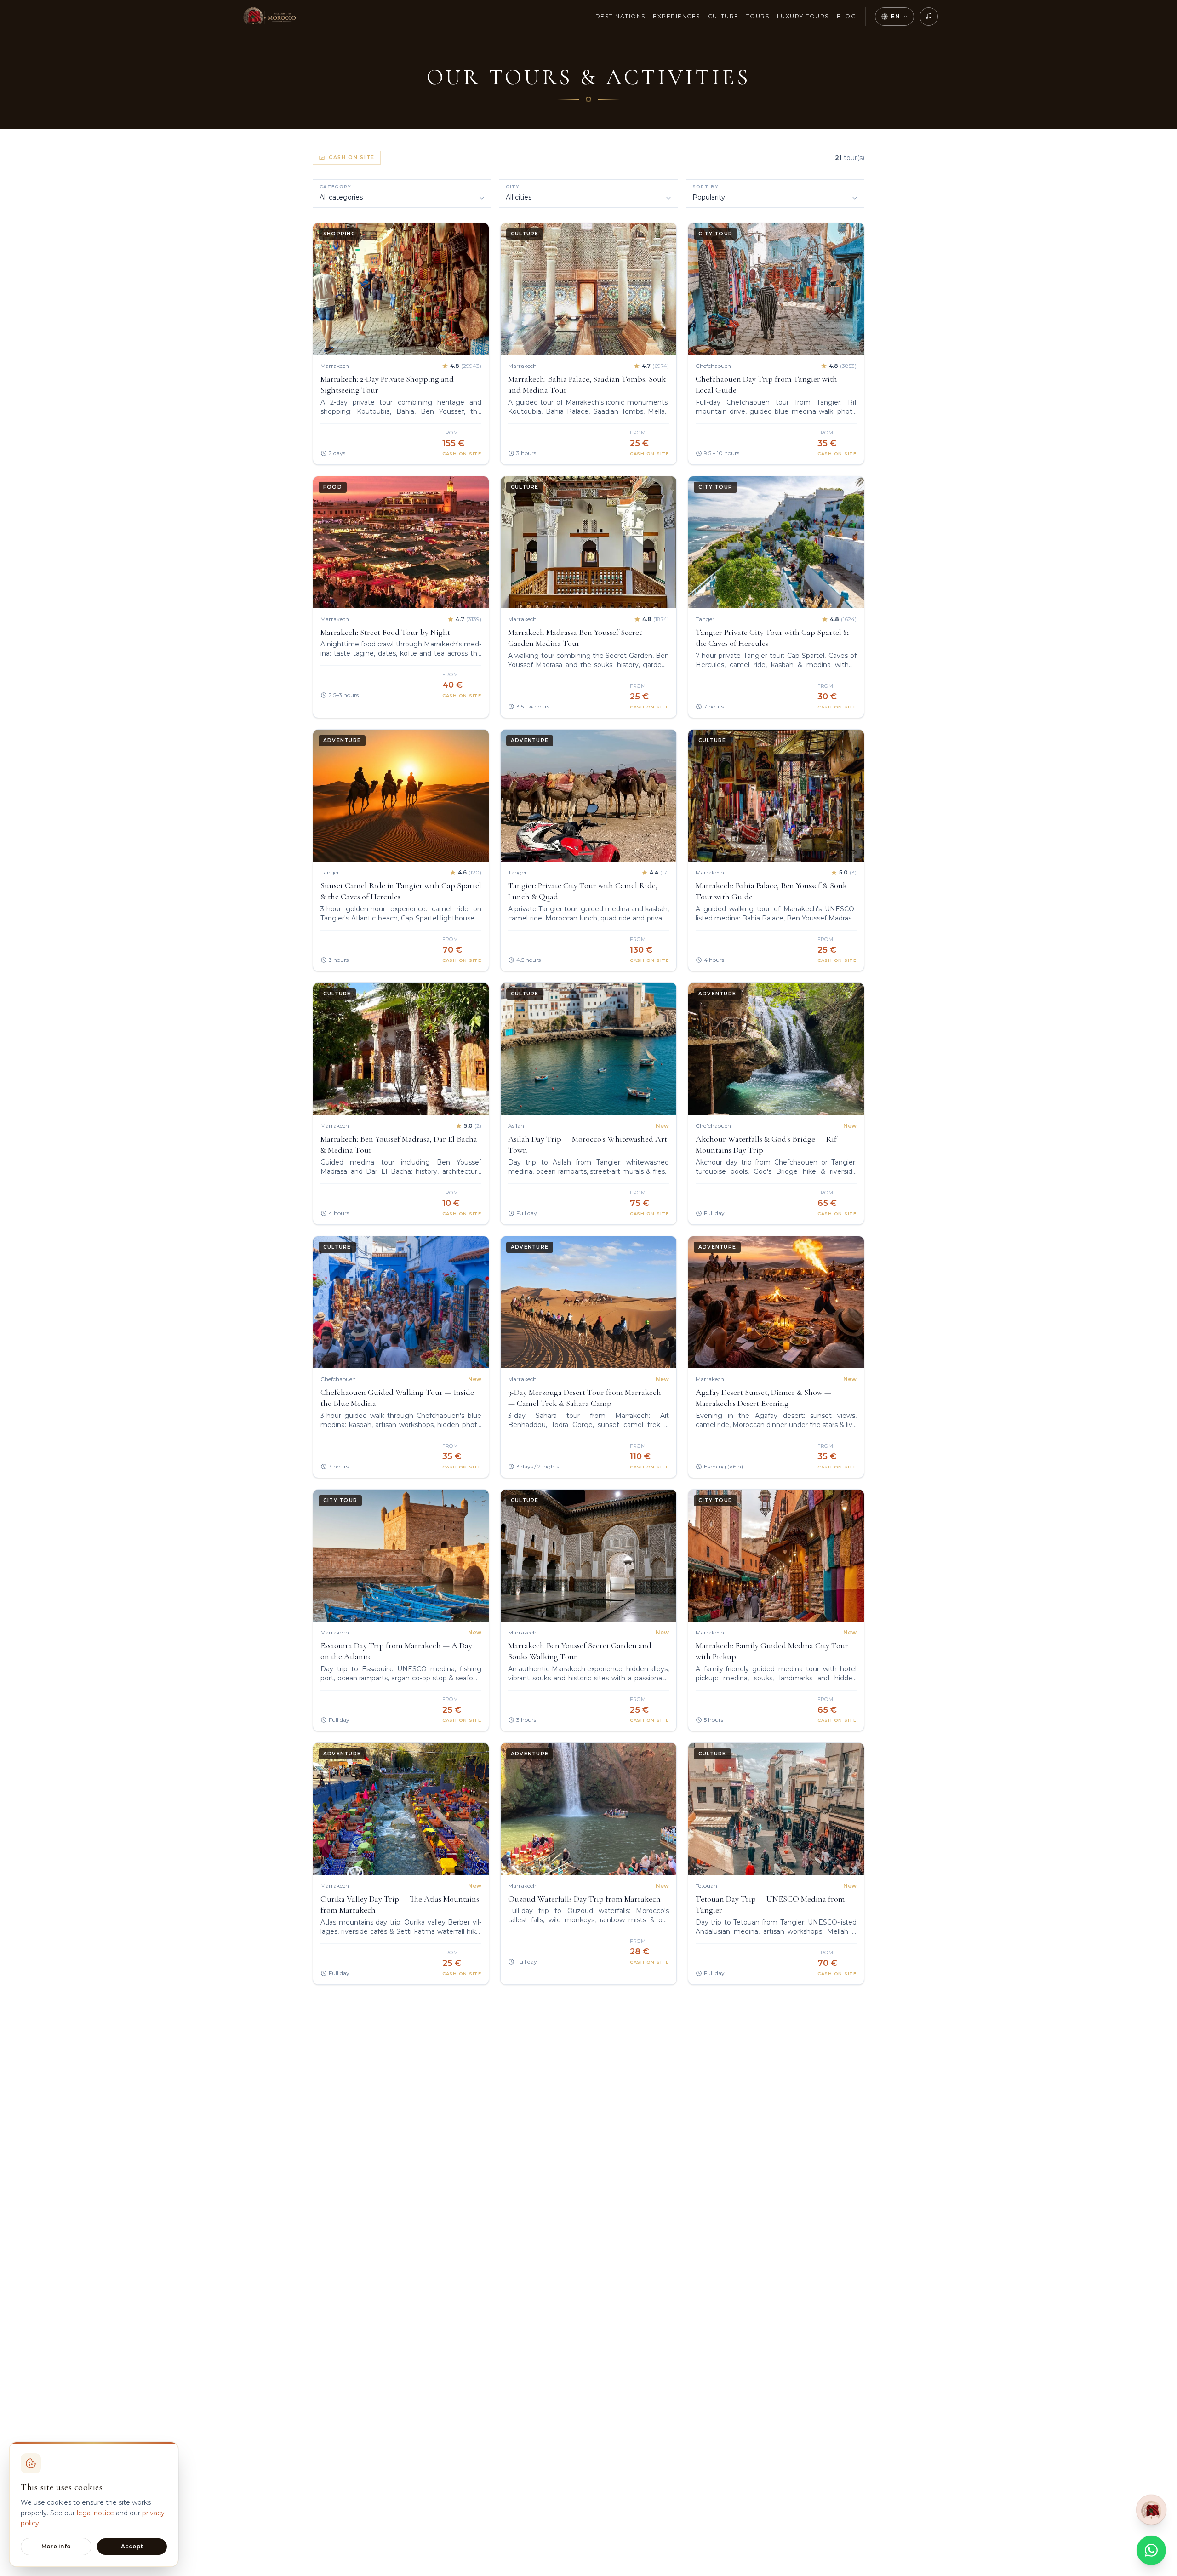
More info (56, 2546)
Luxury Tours (803, 16)
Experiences (677, 16)
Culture (723, 16)
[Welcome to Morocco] (269, 17)
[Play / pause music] (929, 17)
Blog (847, 16)
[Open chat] (1151, 2507)
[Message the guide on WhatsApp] (1151, 2550)
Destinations (621, 16)
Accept (132, 2546)
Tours (758, 16)
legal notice (96, 2513)
